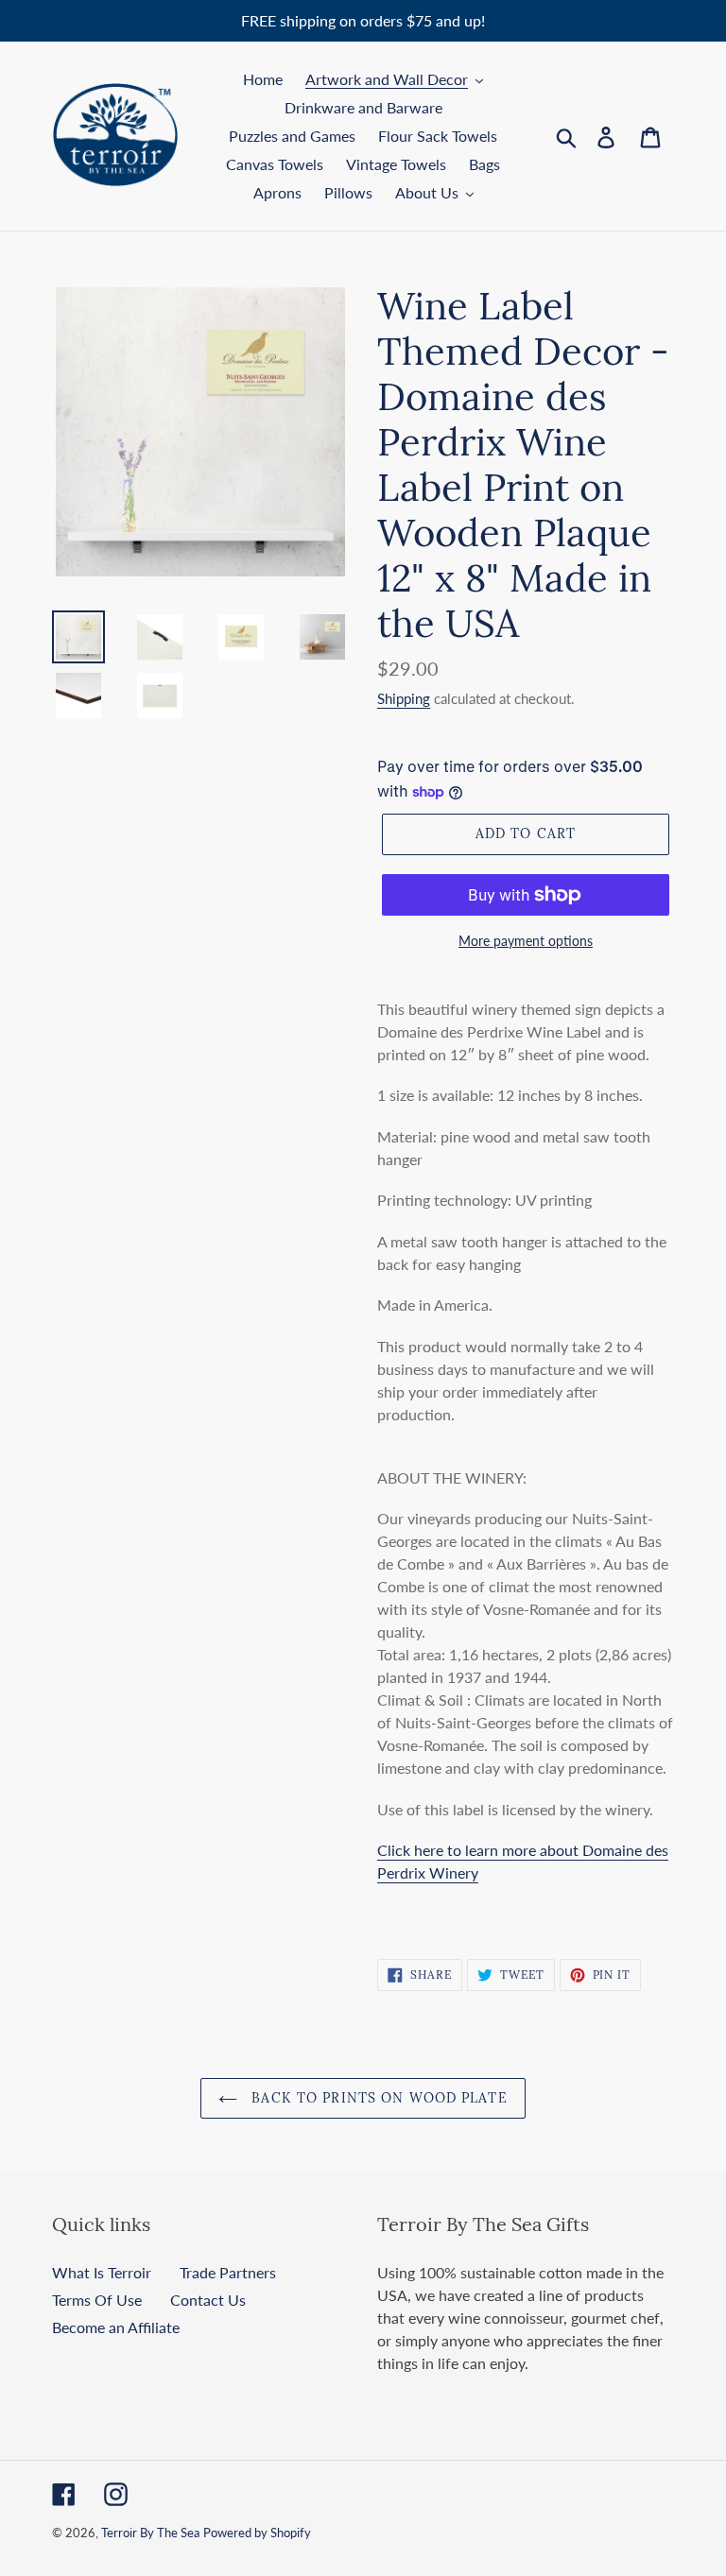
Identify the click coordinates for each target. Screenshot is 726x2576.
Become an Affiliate (116, 2327)
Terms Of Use (97, 2300)
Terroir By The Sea (150, 2533)
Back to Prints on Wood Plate (377, 2098)
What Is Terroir (102, 2272)
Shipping (404, 698)
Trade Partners (228, 2272)
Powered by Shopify (257, 2533)
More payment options (526, 941)
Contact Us (208, 2300)
